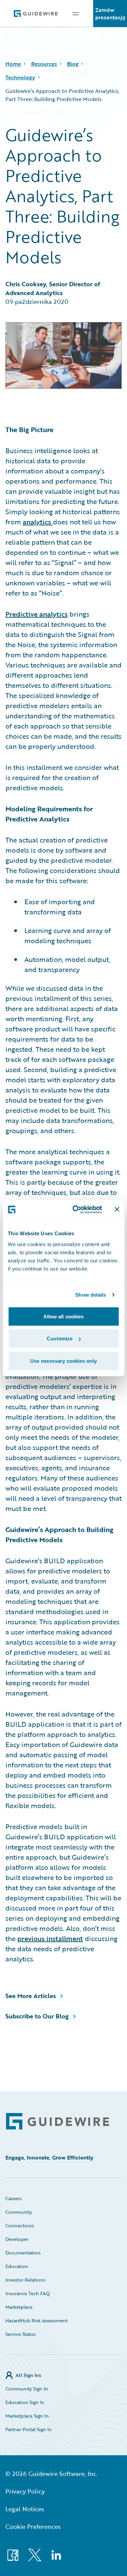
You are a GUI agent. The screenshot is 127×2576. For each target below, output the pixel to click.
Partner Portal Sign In (29, 2429)
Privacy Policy (25, 2491)
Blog (73, 64)
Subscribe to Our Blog (37, 2016)
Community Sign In (27, 2389)
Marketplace (19, 2307)
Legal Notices (25, 2509)
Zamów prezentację (110, 14)
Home (13, 64)
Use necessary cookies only (63, 1361)
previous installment (50, 1938)
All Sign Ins (28, 2375)
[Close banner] (117, 1209)
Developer (17, 2239)
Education (17, 2266)
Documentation (23, 2253)
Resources (44, 64)
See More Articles (31, 1996)
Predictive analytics (37, 614)
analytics (38, 522)
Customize (60, 1339)
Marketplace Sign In (27, 2416)
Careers (14, 2198)
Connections (20, 2225)
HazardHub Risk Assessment (37, 2320)
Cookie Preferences (33, 2526)
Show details (91, 1295)
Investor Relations (25, 2280)
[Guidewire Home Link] (58, 2121)
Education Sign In (25, 2402)
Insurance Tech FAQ (28, 2293)
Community (19, 2212)
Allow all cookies (64, 1316)
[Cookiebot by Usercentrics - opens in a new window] (76, 1209)
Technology (20, 77)
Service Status (20, 2334)
